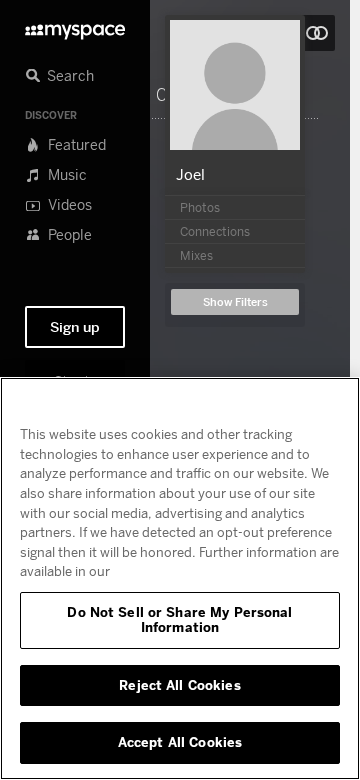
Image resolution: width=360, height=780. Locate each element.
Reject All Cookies (179, 685)
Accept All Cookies (180, 742)
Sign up (75, 327)
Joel (190, 174)
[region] (180, 578)
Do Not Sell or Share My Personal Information (179, 620)
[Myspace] (75, 26)
